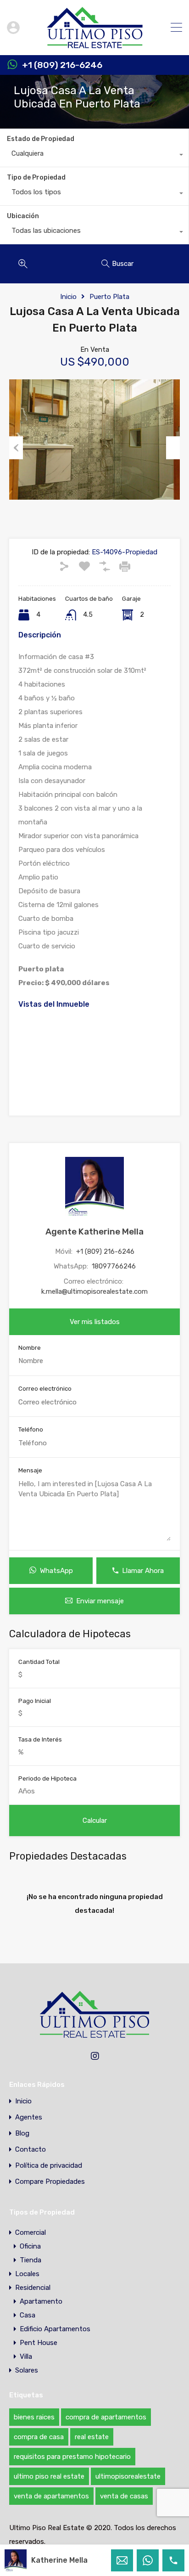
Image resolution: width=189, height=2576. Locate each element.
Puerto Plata (109, 297)
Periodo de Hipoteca (47, 1778)
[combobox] (94, 156)
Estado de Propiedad (41, 139)
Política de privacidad (49, 2166)
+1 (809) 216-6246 (62, 65)
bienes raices (34, 2417)
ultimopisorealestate (128, 2476)
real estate (92, 2437)
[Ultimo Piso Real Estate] (95, 44)
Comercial (31, 2232)
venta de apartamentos (51, 2496)
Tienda (31, 2260)
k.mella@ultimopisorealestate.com (94, 1291)
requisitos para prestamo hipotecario (72, 2457)
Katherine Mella (59, 2560)
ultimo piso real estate (49, 2476)
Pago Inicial (35, 1701)
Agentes (29, 2117)
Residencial (33, 2288)
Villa (26, 2356)
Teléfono (31, 1429)
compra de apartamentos (106, 2417)
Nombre (30, 1348)
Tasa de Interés (40, 1739)
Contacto (31, 2150)
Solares (27, 2370)
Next (173, 448)
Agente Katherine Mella (94, 1232)
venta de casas (124, 2496)
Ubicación (23, 216)
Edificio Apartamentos (55, 2329)
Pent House (39, 2343)
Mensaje (30, 1470)
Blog (22, 2134)
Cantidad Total (39, 1662)
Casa (28, 2315)
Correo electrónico (45, 1389)
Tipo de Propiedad (36, 178)
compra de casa (39, 2437)
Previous (16, 448)
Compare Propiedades (50, 2182)
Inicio (68, 297)
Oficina (30, 2246)
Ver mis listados (95, 1322)
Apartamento (41, 2301)
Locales (27, 2274)
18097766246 (114, 1266)
